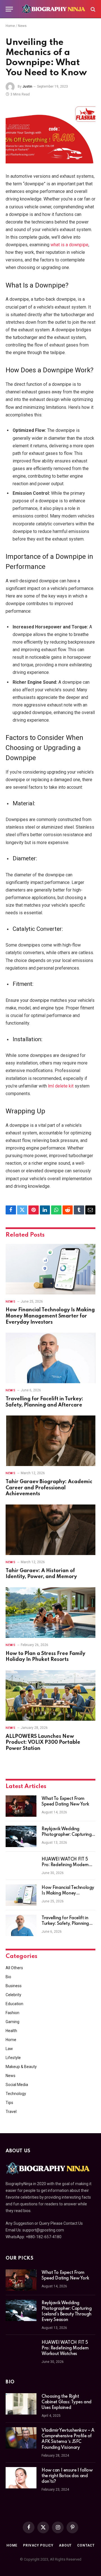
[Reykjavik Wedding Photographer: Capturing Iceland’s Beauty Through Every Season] (21, 1836)
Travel (11, 2112)
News (22, 26)
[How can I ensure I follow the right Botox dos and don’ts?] (21, 2478)
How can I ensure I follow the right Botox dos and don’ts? (67, 2476)
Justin (27, 86)
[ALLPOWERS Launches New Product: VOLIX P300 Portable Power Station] (50, 1695)
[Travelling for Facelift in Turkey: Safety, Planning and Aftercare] (50, 1358)
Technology (16, 2094)
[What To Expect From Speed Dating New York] (21, 1806)
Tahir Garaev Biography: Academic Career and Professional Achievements (49, 1488)
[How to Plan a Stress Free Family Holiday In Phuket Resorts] (50, 1613)
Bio (8, 1977)
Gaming (12, 2022)
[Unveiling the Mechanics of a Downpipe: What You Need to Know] (50, 134)
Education (14, 2004)
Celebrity (13, 1995)
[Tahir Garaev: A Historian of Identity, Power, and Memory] (50, 1530)
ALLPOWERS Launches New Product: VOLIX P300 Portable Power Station (43, 1743)
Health (11, 2031)
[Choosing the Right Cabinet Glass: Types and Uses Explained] (21, 2404)
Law (9, 2049)
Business (14, 1986)
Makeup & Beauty (21, 2067)
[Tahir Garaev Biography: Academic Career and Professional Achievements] (50, 1441)
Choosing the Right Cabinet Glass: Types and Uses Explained (66, 2402)
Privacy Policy (38, 2545)
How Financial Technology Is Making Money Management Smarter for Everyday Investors (50, 1316)
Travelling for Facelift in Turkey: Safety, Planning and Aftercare (65, 1924)
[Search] (92, 9)
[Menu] (9, 9)
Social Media (17, 2085)
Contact (86, 2545)
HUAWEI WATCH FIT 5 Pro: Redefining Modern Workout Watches (65, 1865)
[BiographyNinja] (53, 9)
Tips (9, 2103)
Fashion (12, 2013)
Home (10, 26)
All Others (14, 1968)
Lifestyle (13, 2058)
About (65, 2545)
